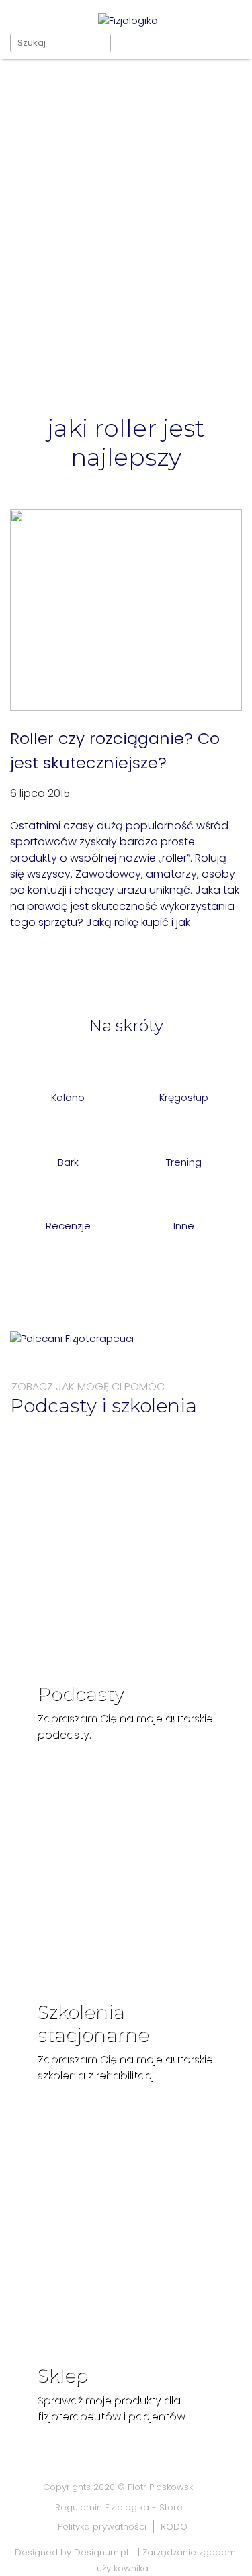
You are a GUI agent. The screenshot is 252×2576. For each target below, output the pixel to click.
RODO (174, 2527)
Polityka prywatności (102, 2527)
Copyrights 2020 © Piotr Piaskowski (119, 2487)
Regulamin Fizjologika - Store (119, 2507)
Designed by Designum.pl (72, 2552)
